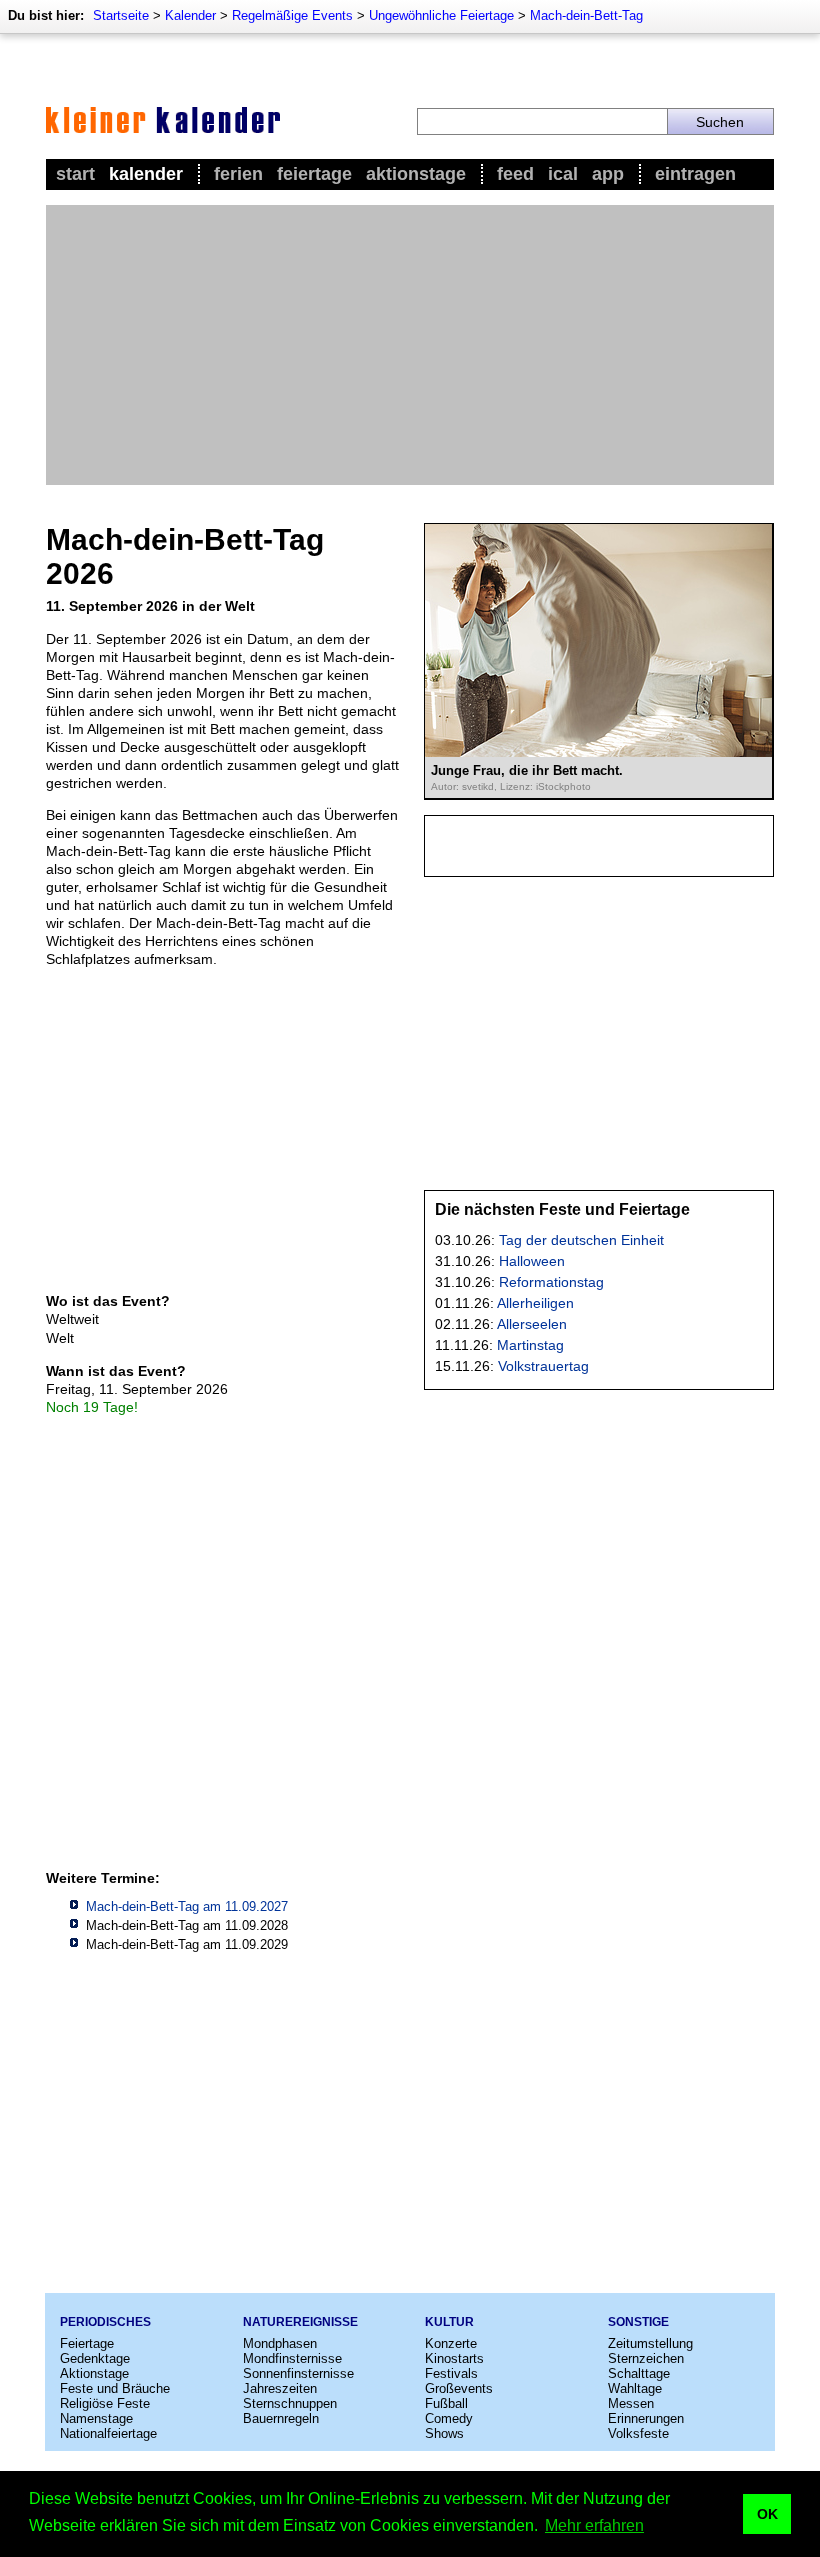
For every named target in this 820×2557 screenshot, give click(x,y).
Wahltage (635, 2388)
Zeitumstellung (650, 2343)
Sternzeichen (646, 2358)
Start (75, 174)
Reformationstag (551, 1282)
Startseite (121, 15)
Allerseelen (532, 1324)
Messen (631, 2403)
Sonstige (638, 2322)
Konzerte (451, 2343)
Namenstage (96, 2418)
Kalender (190, 15)
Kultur (449, 2322)
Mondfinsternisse (292, 2358)
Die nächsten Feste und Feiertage (562, 1209)
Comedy (449, 2418)
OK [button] (767, 2514)
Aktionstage (416, 174)
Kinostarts (454, 2358)
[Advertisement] (410, 345)
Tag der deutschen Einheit (581, 1240)
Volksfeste (638, 2433)
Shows (444, 2433)
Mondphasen (280, 2343)
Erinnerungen (646, 2418)
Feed (515, 174)
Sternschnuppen (290, 2403)
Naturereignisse (300, 2322)
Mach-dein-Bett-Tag (586, 15)
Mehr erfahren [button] (594, 2525)
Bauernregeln (281, 2418)
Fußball (446, 2403)
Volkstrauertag (543, 1366)
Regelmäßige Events (292, 15)
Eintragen (695, 174)
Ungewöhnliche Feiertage (441, 15)
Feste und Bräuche (115, 2388)
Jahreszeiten (280, 2388)
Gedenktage (95, 2358)
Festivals (451, 2373)
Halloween (532, 1261)
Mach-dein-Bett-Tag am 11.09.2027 (187, 1906)
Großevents (459, 2388)
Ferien (238, 174)
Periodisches (105, 2322)
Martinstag (530, 1345)
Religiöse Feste (105, 2403)
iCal (563, 174)
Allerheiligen (535, 1303)
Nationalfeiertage (108, 2433)
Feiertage (314, 174)
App (608, 174)
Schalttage (639, 2373)
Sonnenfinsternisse (298, 2373)
